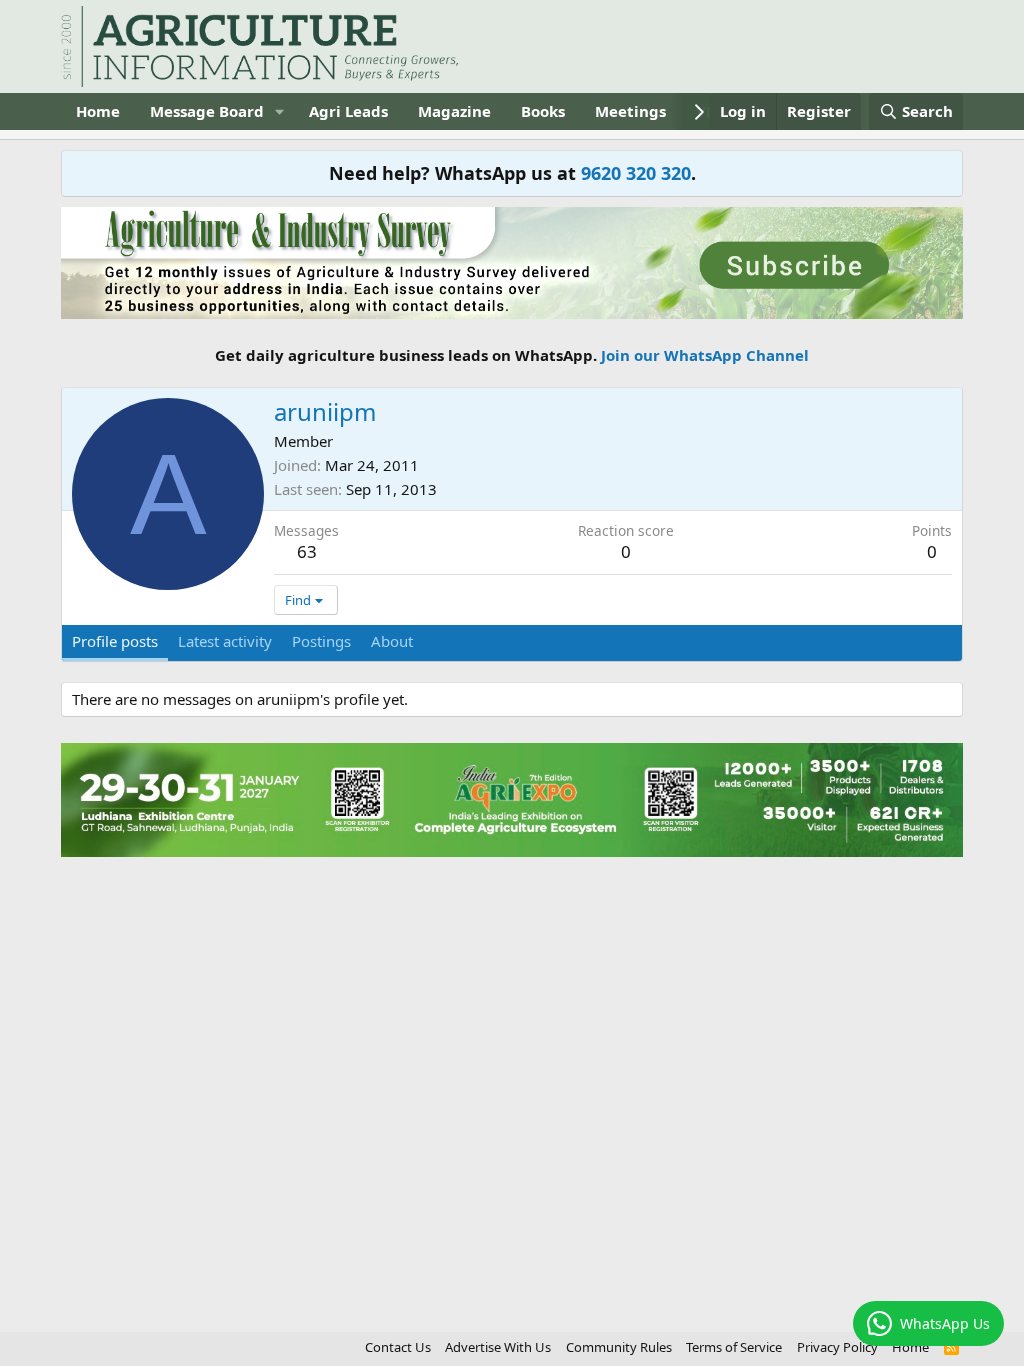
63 (307, 551)
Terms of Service (734, 1347)
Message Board (207, 111)
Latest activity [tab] (225, 641)
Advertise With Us (498, 1347)
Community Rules (619, 1347)
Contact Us (398, 1347)
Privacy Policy (837, 1347)
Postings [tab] (321, 641)
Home (98, 111)
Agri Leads (348, 111)
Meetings (630, 111)
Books (543, 111)
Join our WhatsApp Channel (705, 355)
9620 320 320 (636, 173)
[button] (280, 111)
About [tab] (392, 641)
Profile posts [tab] (115, 641)
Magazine (454, 111)
